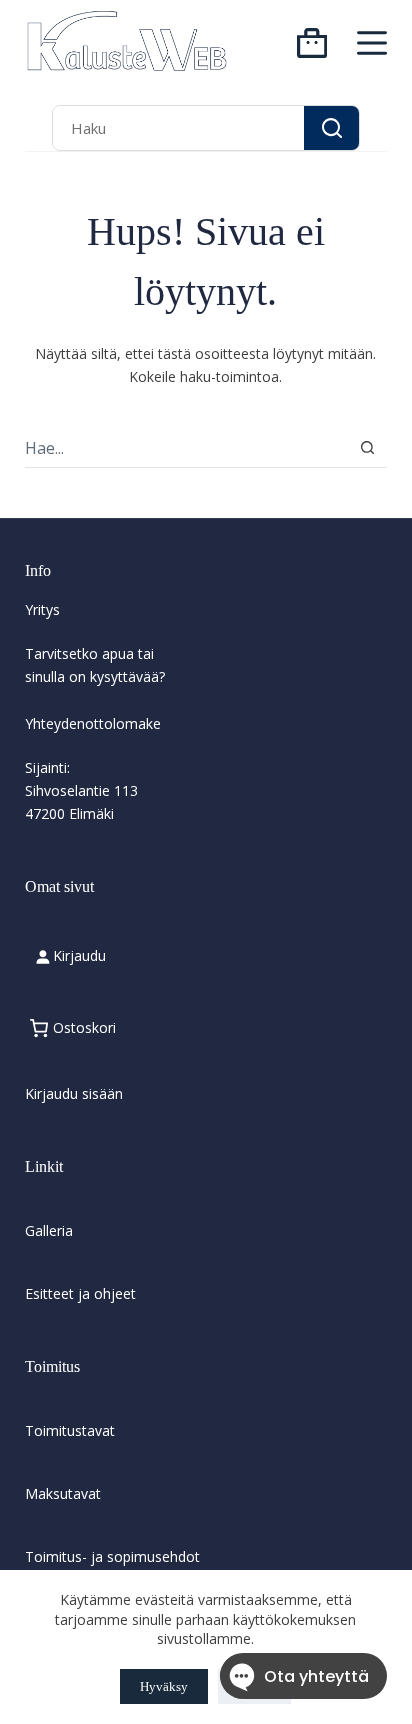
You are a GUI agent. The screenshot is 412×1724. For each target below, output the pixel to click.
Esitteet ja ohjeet (80, 1293)
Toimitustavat (70, 1430)
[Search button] (331, 127)
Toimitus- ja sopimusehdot (112, 1556)
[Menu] (372, 43)
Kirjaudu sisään (74, 1093)
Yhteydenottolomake (93, 723)
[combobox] (178, 127)
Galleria (49, 1230)
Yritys (42, 609)
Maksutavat (63, 1493)
